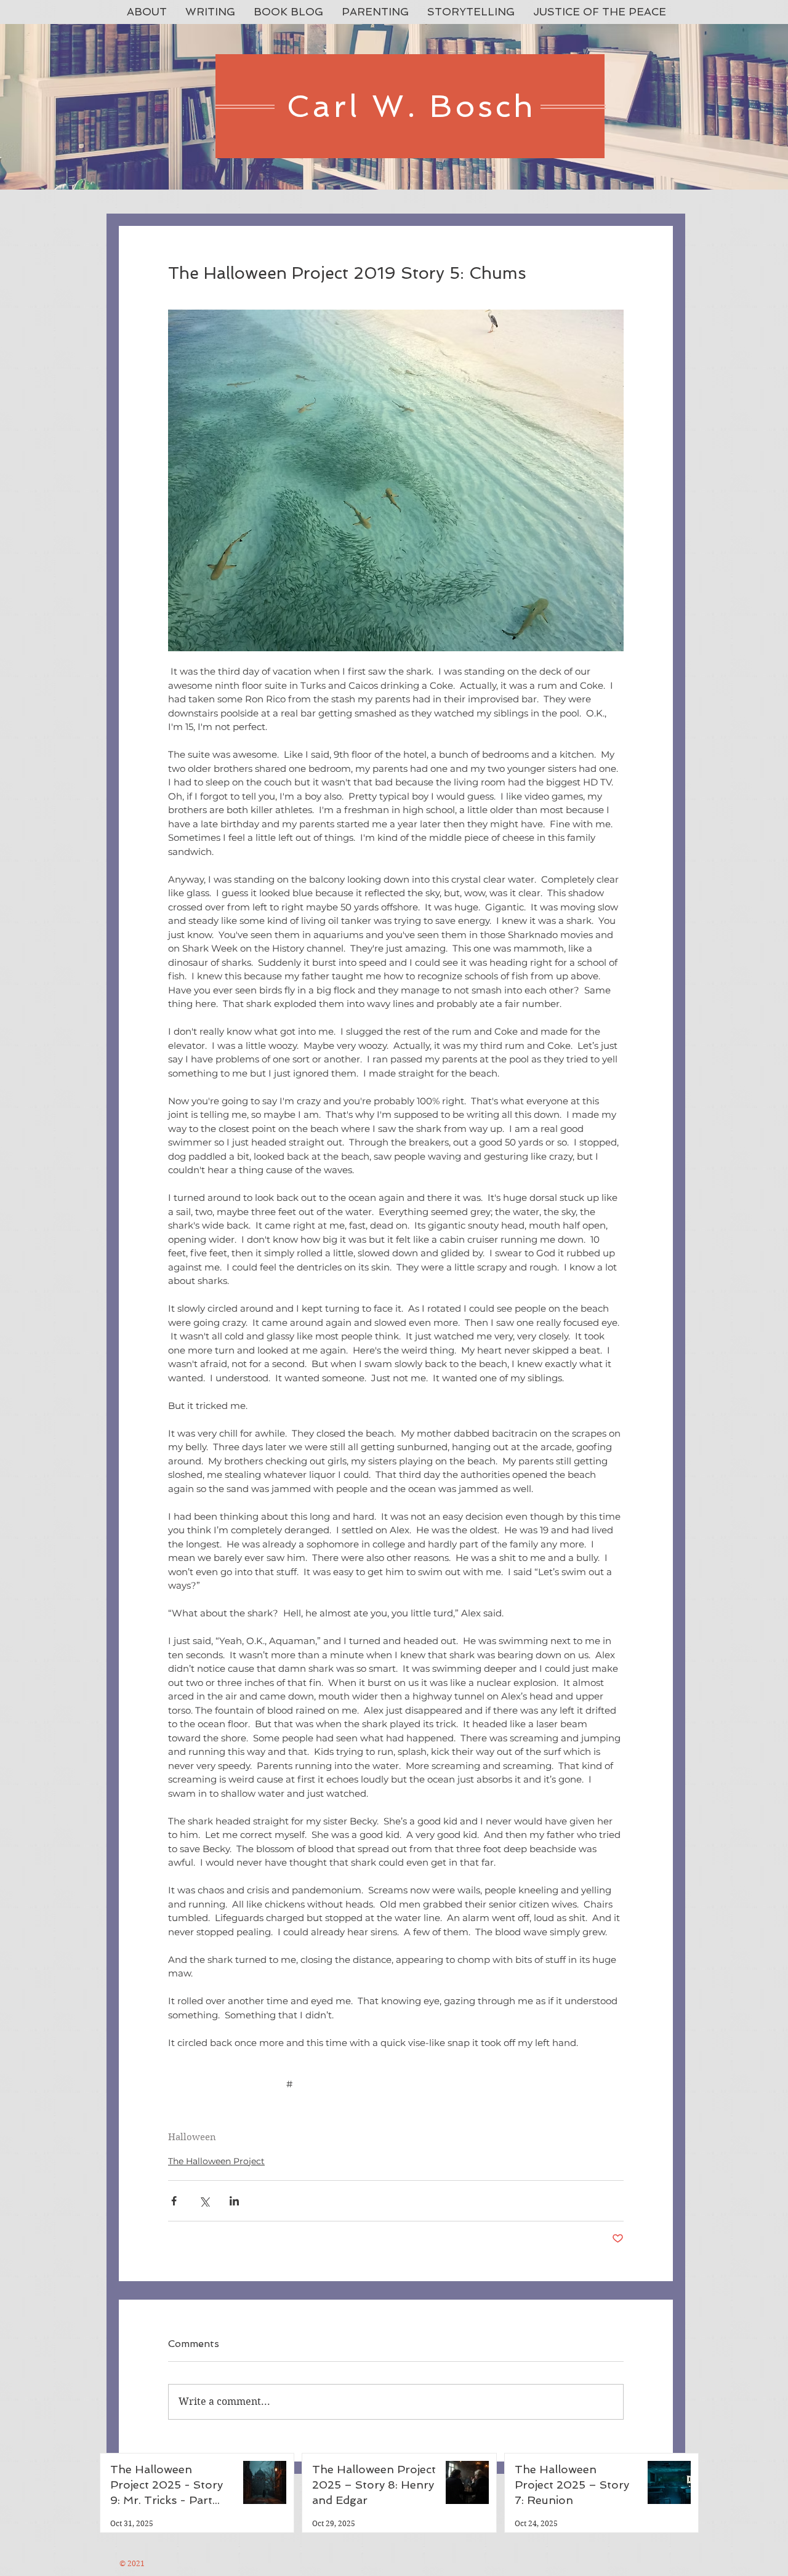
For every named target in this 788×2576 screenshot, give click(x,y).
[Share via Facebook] (174, 2201)
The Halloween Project (216, 2161)
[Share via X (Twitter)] (204, 2201)
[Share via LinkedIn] (234, 2201)
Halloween (192, 2137)
